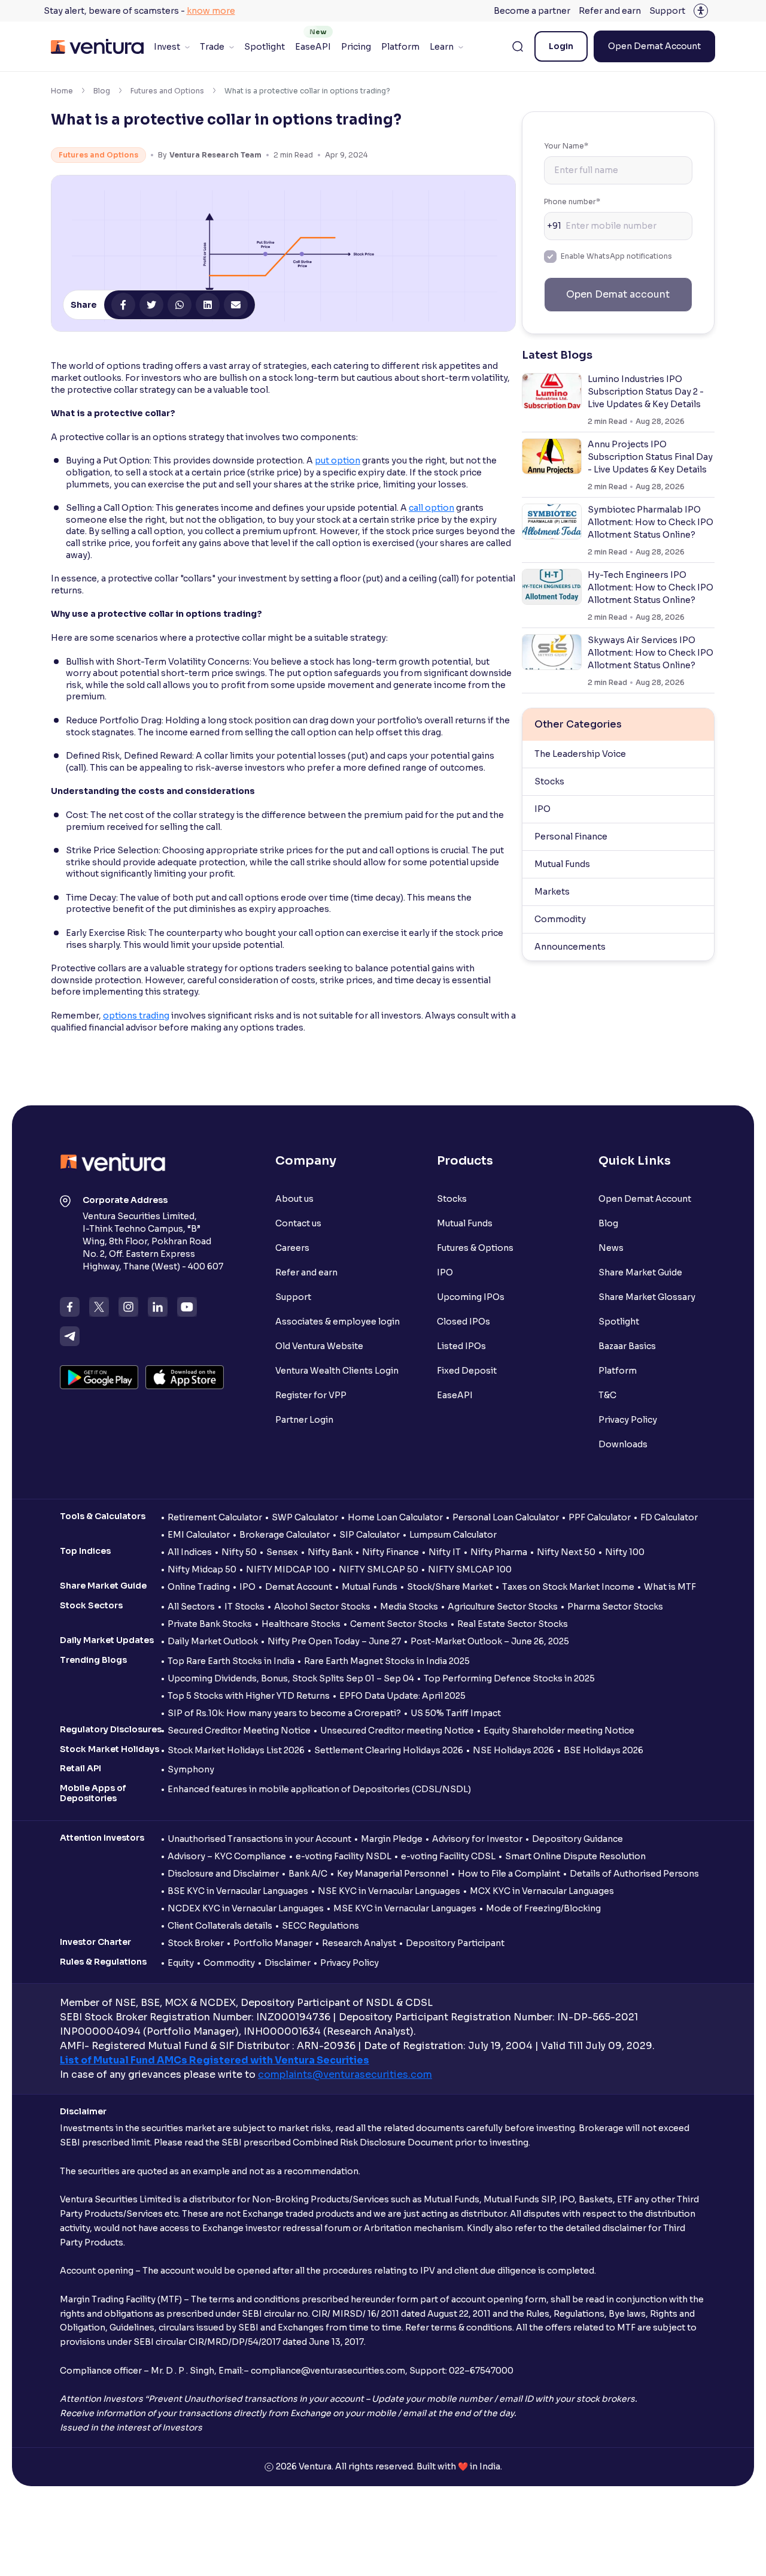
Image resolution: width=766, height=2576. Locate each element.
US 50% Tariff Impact (456, 1713)
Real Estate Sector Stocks (513, 1624)
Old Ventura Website (319, 1346)
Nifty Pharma (499, 1552)
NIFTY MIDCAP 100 (288, 1569)
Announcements (570, 947)
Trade (212, 47)
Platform (400, 47)
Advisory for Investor (477, 1839)
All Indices (190, 1552)
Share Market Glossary (647, 1297)
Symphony (191, 1769)
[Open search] (518, 47)
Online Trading (199, 1587)
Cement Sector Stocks (399, 1624)
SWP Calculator (305, 1517)
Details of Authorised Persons (634, 1874)
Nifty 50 (239, 1552)
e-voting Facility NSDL (344, 1856)
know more (211, 11)
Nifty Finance (390, 1552)
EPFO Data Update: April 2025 (402, 1696)
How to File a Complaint (509, 1874)
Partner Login (304, 1420)
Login (561, 46)
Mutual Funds (562, 864)
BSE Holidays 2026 (604, 1750)
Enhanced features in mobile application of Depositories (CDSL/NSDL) (319, 1789)
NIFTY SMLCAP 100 (470, 1569)
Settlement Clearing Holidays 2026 (389, 1750)
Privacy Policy (628, 1420)
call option (431, 508)
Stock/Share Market (450, 1587)
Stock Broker (196, 1943)
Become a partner (532, 11)
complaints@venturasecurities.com (345, 2075)
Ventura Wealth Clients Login (337, 1371)
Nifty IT (445, 1552)
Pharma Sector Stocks (615, 1607)
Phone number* (572, 201)
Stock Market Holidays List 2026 (236, 1750)
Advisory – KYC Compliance (227, 1856)
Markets (552, 892)
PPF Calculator (600, 1517)
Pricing (356, 47)
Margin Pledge (392, 1839)
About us (294, 1199)
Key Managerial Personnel (393, 1874)
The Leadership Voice (580, 754)
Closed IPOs (463, 1322)
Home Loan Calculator (395, 1517)
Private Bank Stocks (210, 1624)
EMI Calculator (199, 1535)
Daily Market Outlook (213, 1641)
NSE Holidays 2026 (513, 1750)
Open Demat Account (654, 46)
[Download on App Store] (185, 1377)
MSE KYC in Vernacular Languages (405, 1908)
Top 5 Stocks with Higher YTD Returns (249, 1696)
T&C (607, 1395)
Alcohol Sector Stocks (322, 1607)
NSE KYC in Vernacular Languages (389, 1891)
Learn (442, 47)
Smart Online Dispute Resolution (575, 1856)
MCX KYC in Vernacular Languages (542, 1891)
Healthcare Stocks (301, 1624)
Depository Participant (455, 1943)
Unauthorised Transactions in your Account (259, 1839)
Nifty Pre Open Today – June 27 (334, 1641)
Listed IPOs (461, 1346)
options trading (136, 1016)
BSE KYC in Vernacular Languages (238, 1891)
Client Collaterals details (220, 1926)
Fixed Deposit (467, 1371)
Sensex (282, 1552)
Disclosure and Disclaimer (223, 1874)
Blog (102, 91)
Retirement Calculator (215, 1517)
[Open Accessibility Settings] (701, 11)
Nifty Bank (330, 1552)
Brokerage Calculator (285, 1535)
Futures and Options (167, 91)
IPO (542, 809)
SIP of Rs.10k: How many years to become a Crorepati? (284, 1713)
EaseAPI (313, 47)
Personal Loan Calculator (506, 1517)
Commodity (560, 919)
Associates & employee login (338, 1322)
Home (62, 91)
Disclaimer (288, 1963)
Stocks (549, 781)
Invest (167, 47)
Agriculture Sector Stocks (503, 1607)
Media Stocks (409, 1607)
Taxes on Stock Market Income (568, 1587)
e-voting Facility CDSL (448, 1856)
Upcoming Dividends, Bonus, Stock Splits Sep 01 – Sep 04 (291, 1678)
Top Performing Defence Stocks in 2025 (509, 1678)
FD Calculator (669, 1517)
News (611, 1248)
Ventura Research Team (215, 155)
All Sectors (191, 1607)
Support (667, 11)
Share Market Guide (640, 1272)
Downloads (623, 1444)
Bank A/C (308, 1874)
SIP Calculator (370, 1535)
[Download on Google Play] (99, 1377)
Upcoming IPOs (471, 1297)
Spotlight (265, 47)
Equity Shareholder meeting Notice (559, 1731)
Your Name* (566, 146)
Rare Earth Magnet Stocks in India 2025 (387, 1661)
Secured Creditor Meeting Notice (239, 1731)
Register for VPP (311, 1395)
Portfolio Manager (273, 1943)
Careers (292, 1248)
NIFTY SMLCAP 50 (379, 1569)
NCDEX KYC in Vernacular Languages (246, 1908)
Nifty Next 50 (566, 1552)
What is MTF (670, 1587)
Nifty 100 (625, 1552)
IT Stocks (244, 1607)
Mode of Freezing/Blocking (543, 1908)
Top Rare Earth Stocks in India (231, 1661)
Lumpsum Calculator (453, 1535)
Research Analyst (359, 1943)
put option (338, 460)
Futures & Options (475, 1248)
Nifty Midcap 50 (202, 1569)
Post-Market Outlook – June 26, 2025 (490, 1641)
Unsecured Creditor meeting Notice (397, 1731)
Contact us (298, 1223)
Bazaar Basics (627, 1346)
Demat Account (299, 1587)
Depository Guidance (577, 1839)
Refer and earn (610, 11)
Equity (181, 1963)
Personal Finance (571, 837)
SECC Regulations (320, 1926)
